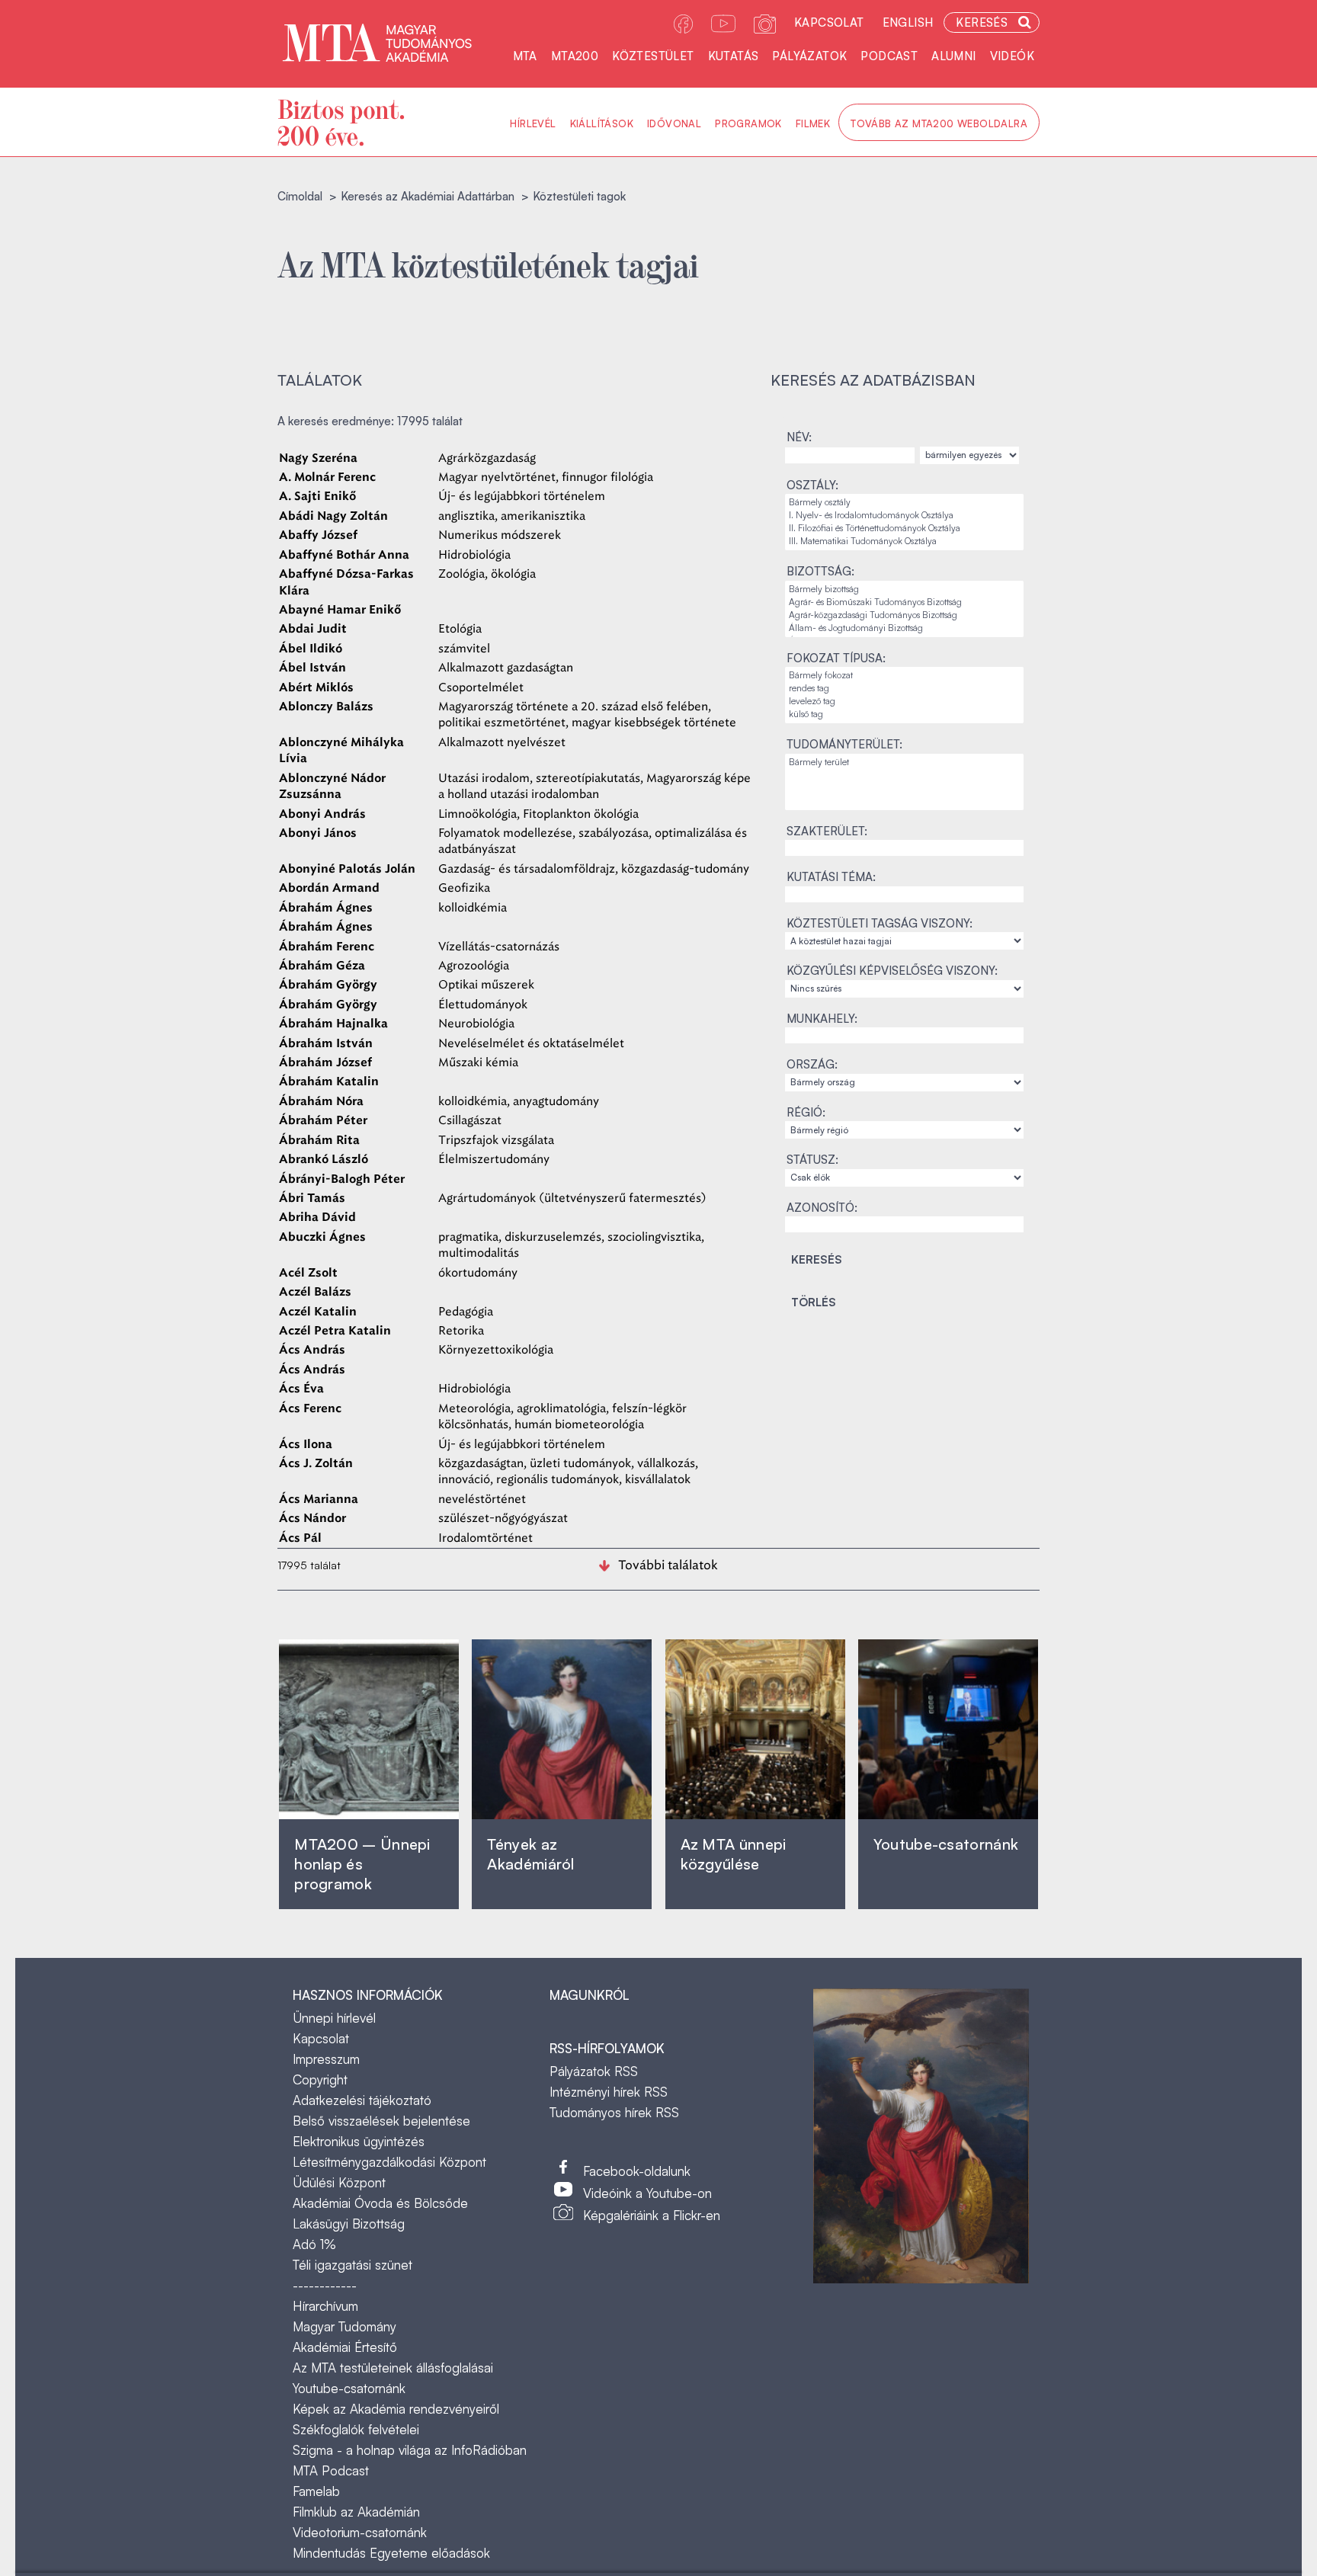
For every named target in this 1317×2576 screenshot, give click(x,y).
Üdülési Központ (339, 2182)
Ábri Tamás (312, 1198)
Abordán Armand (329, 888)
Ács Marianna (319, 1499)
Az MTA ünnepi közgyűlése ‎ (734, 1854)
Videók (1012, 56)
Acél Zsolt (308, 1273)
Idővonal (674, 123)
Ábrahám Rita (319, 1141)
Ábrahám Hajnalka (333, 1024)
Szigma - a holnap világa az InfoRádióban (410, 2450)
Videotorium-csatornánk (360, 2532)
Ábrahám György (328, 985)
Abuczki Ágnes (322, 1237)
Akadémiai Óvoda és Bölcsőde (380, 2203)
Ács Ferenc (310, 1409)
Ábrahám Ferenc (327, 947)
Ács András (312, 1350)
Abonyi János (318, 833)
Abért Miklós (316, 688)
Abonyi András (322, 814)
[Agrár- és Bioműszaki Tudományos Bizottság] (904, 602)
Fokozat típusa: (836, 658)
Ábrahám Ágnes (326, 908)
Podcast (889, 56)
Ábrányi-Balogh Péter (342, 1179)
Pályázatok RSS (594, 2071)
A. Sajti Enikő (317, 497)
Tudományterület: (844, 744)
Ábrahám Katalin (329, 1082)
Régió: (806, 1112)
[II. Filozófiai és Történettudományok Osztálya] (904, 529)
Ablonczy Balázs (326, 707)
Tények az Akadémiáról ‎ (530, 1854)
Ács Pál (300, 1538)
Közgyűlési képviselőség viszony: (892, 971)
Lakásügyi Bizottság (349, 2224)
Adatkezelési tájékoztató (362, 2100)
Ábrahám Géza (322, 966)
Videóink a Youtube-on (647, 2193)
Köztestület (653, 56)
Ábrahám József (325, 1063)
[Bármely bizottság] (904, 590)
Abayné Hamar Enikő (340, 610)
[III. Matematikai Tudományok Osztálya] (904, 541)
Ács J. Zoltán (316, 1464)
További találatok (668, 1565)
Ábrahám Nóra (321, 1102)
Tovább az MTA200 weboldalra (939, 123)
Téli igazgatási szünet (352, 2265)
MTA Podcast (331, 2470)
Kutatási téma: (831, 877)
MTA (525, 56)
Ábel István (312, 668)
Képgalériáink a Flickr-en (652, 2215)
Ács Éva (301, 1389)
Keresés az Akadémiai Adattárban (428, 196)
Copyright (320, 2079)
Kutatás (734, 56)
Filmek (813, 123)
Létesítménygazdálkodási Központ (389, 2162)
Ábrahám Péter (323, 1121)
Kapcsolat (829, 22)
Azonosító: (822, 1208)
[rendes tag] (904, 689)
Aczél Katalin (318, 1312)
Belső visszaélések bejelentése (381, 2121)
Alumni (953, 56)
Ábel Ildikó (311, 649)
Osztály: (812, 485)
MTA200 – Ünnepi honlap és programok (362, 1864)
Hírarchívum (325, 2306)
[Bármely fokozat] (904, 676)
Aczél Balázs (315, 1292)
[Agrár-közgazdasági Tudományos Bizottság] (904, 615)
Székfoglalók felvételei (356, 2429)
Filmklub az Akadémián (356, 2512)
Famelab (316, 2491)
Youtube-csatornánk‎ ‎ (946, 1844)
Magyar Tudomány (344, 2326)
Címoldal (300, 196)
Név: (799, 437)
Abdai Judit (313, 629)
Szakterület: (827, 831)
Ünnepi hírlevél (334, 2018)
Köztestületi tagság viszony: (880, 923)
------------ (325, 2285)
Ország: (812, 1064)
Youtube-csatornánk (349, 2388)
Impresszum (326, 2059)
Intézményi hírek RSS (609, 2092)
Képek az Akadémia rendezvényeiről (396, 2409)
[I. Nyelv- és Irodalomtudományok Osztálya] (904, 516)
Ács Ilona (306, 1445)
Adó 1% (314, 2244)
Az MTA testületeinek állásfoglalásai (393, 2368)
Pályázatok (809, 56)
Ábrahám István (326, 1044)
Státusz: (812, 1160)
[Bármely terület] (904, 763)
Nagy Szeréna (318, 458)
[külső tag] (904, 714)
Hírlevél (533, 123)
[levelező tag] (904, 702)
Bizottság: (820, 571)
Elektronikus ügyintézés (359, 2141)
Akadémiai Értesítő (345, 2347)
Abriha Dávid (317, 1218)
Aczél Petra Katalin (335, 1331)
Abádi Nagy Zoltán (333, 516)
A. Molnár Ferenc (327, 477)
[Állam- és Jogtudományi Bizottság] (904, 628)
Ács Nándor (312, 1519)
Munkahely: (822, 1019)
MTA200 (575, 56)
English (908, 22)
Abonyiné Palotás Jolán (347, 869)
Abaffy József (318, 535)
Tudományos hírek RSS (614, 2112)
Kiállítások (602, 123)
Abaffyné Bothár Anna (344, 555)
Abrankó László (324, 1160)
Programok (748, 123)
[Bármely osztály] (904, 503)
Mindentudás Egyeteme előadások (391, 2553)
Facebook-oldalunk (637, 2171)
